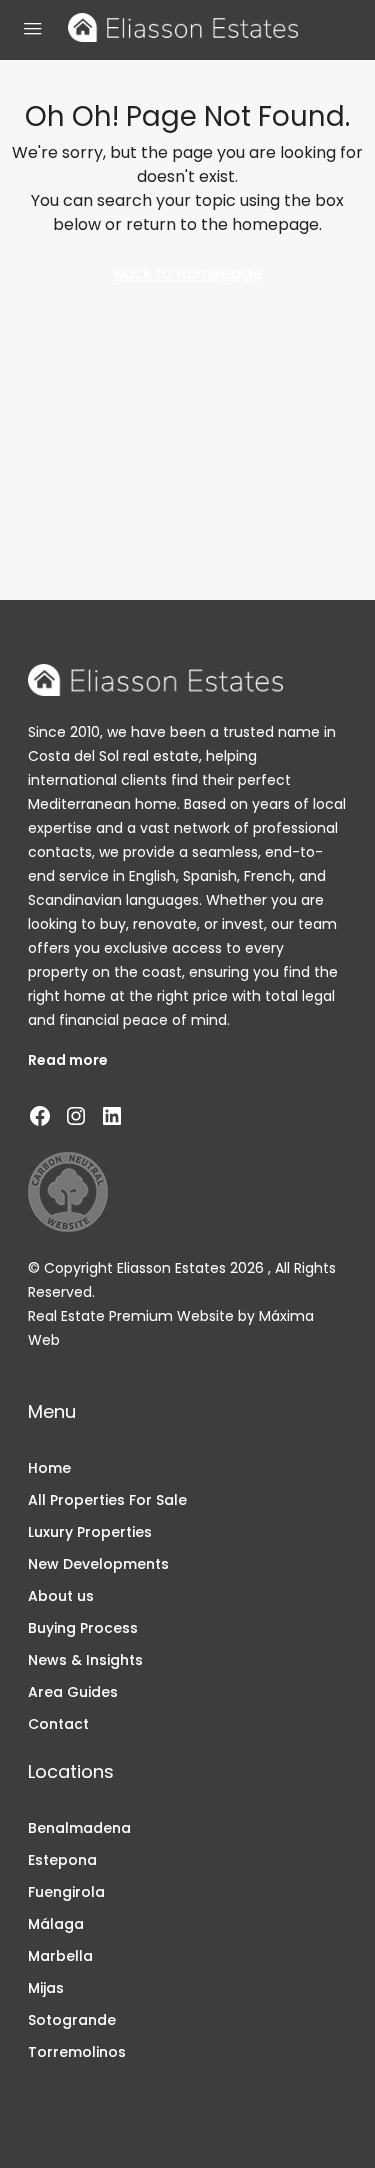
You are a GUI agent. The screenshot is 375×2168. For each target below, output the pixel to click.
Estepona (62, 1860)
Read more (68, 1060)
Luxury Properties (90, 1532)
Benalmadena (79, 1828)
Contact (58, 1724)
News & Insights (85, 1660)
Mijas (46, 1988)
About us (61, 1596)
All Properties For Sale (107, 1500)
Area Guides (73, 1692)
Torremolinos (77, 2052)
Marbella (60, 1956)
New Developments (98, 1564)
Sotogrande (72, 2020)
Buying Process (83, 1628)
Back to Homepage (188, 273)
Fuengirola (66, 1892)
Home (49, 1468)
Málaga (56, 1924)
